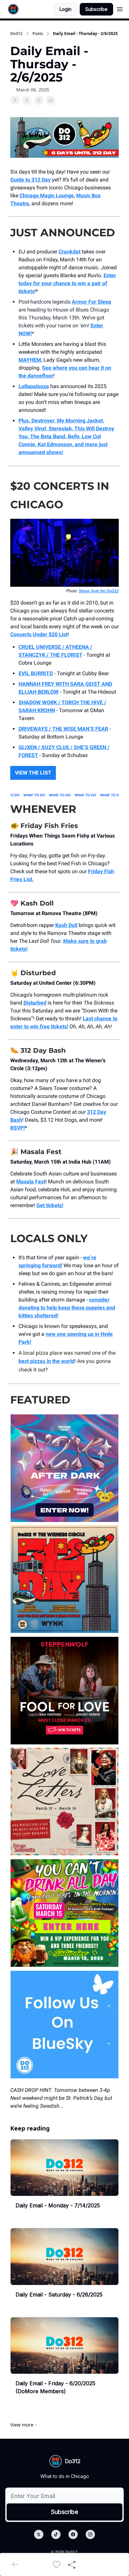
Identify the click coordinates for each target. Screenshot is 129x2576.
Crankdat (69, 252)
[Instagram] (90, 2534)
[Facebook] (73, 2534)
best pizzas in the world (46, 1361)
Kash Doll (66, 925)
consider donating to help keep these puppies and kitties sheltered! (67, 1308)
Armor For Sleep (91, 302)
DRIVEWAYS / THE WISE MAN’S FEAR (63, 729)
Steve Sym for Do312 (99, 591)
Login (65, 9)
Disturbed (35, 1003)
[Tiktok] (56, 2534)
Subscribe (96, 9)
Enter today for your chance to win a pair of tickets (67, 283)
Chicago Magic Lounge (47, 196)
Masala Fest (31, 1182)
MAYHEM (30, 360)
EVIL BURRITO (36, 673)
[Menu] (120, 8)
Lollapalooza (34, 386)
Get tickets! (50, 1205)
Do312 (16, 34)
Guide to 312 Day (30, 180)
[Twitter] (39, 2534)
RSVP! (18, 1128)
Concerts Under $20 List (39, 634)
